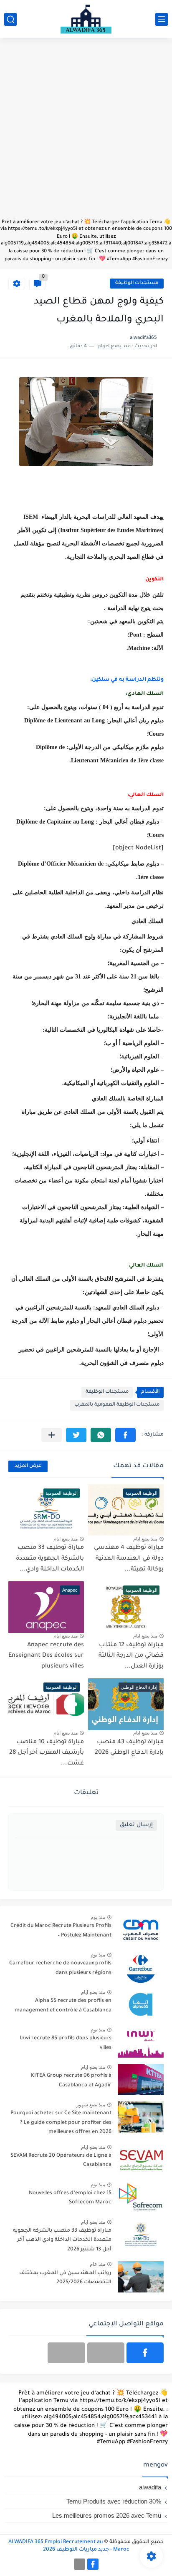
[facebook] (145, 2353)
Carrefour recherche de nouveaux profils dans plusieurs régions (60, 1968)
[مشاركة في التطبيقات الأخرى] (52, 1435)
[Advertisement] (86, 132)
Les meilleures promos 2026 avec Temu (107, 2515)
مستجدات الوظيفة (137, 283)
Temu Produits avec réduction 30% (114, 2501)
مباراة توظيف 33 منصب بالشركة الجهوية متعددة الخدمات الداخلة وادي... (50, 1559)
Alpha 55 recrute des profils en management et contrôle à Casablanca (63, 2006)
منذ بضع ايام (145, 1539)
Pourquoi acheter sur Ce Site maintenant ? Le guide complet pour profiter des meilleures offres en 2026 (61, 2123)
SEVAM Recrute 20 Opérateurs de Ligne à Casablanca (61, 2160)
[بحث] (10, 19)
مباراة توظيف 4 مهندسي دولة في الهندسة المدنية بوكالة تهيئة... (129, 1559)
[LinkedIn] (106, 2353)
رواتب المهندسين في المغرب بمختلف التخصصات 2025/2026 (65, 2278)
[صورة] (141, 1930)
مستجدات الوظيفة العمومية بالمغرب (117, 1405)
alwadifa (150, 2487)
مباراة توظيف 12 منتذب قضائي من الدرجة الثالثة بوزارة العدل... (131, 1656)
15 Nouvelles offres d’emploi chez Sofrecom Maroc (70, 2198)
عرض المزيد (28, 1466)
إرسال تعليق (136, 1825)
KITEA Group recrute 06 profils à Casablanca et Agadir (71, 2081)
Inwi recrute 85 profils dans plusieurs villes (66, 2043)
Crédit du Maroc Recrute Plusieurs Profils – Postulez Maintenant (61, 1931)
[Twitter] (66, 2353)
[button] (125, 1435)
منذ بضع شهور (91, 2105)
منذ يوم (98, 1917)
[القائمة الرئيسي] (162, 19)
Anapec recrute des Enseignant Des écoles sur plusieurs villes (46, 1656)
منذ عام (97, 2264)
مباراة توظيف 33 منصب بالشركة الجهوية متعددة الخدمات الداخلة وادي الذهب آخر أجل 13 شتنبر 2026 (62, 2240)
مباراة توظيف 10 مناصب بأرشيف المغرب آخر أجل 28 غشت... (47, 1753)
